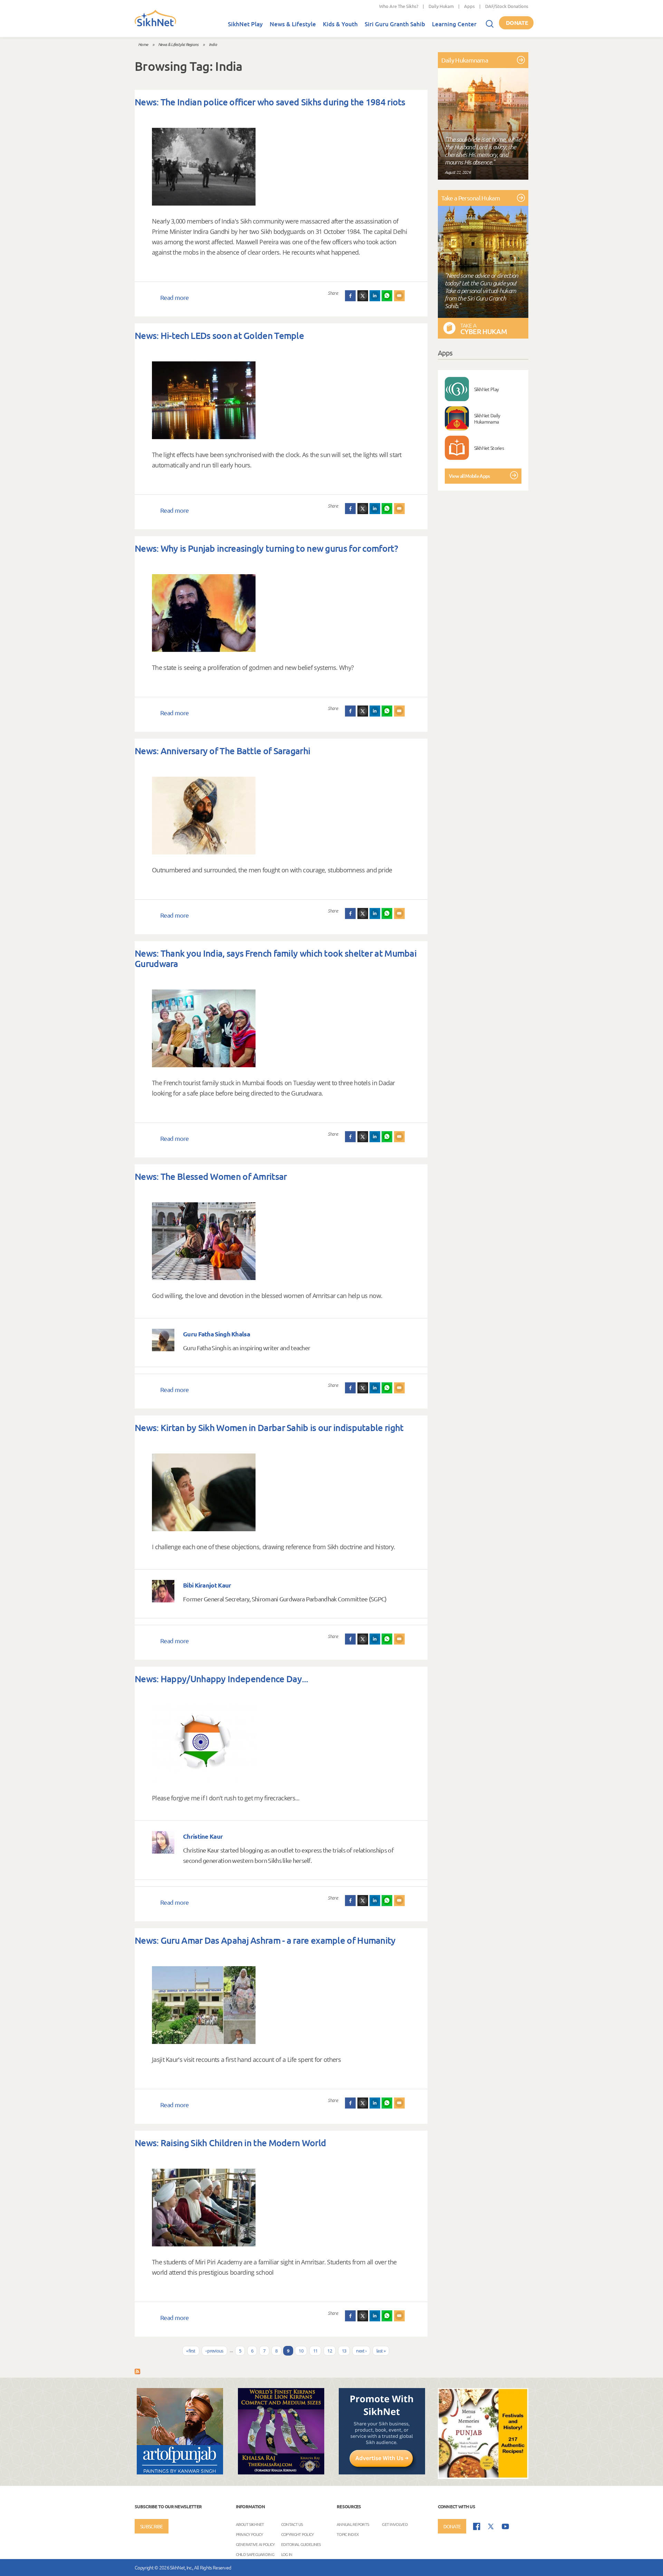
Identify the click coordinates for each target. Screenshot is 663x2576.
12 (330, 2351)
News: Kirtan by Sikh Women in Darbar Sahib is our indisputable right (269, 1427)
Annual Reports (353, 2524)
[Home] (155, 25)
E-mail (400, 296)
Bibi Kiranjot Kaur (207, 1585)
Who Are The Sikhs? (399, 6)
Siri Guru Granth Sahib (395, 24)
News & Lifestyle (293, 24)
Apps (469, 6)
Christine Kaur (203, 1836)
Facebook (350, 296)
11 (315, 2351)
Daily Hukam (441, 6)
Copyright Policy (297, 2534)
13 (344, 2351)
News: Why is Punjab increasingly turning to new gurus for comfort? (266, 548)
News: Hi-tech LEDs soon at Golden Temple (219, 335)
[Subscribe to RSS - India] (137, 2371)
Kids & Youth (340, 24)
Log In (287, 2554)
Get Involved (395, 2524)
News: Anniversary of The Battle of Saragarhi (222, 751)
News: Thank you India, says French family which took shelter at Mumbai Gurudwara (276, 958)
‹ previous (214, 2351)
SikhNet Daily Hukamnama (487, 418)
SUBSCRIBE (152, 2526)
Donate (517, 23)
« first (191, 2351)
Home (143, 44)
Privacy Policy (249, 2534)
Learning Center (454, 24)
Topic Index (348, 2534)
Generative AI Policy (255, 2544)
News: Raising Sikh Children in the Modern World (230, 2143)
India (213, 44)
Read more (175, 297)
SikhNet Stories (489, 448)
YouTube (505, 2526)
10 (301, 2351)
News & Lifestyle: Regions (178, 44)
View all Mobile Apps (469, 476)
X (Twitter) (363, 296)
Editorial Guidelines (301, 2544)
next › (361, 2351)
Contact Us (292, 2524)
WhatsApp (387, 296)
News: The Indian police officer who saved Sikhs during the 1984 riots (270, 102)
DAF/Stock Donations (507, 6)
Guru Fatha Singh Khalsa (217, 1334)
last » (381, 2351)
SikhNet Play (245, 24)
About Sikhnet (250, 2524)
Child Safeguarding (255, 2554)
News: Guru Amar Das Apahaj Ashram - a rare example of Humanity (265, 1940)
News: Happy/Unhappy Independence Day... (222, 1679)
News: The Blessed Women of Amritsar (211, 1176)
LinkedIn (375, 296)
